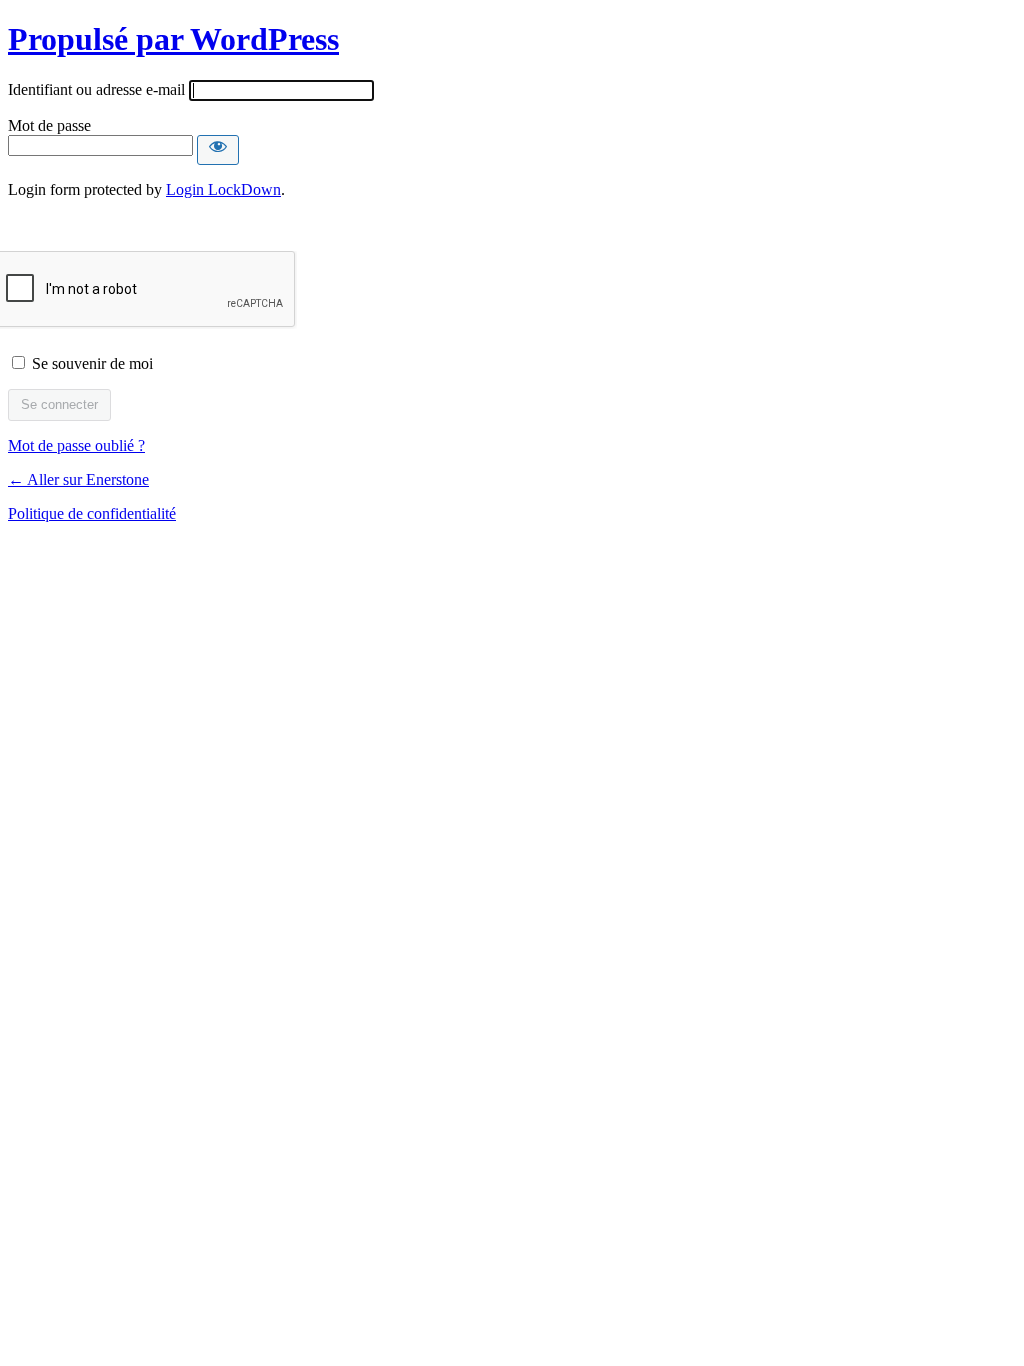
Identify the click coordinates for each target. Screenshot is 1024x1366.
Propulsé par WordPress (173, 39)
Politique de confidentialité (92, 513)
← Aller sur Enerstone (78, 479)
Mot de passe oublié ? (76, 445)
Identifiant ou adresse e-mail (96, 89)
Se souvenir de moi (92, 363)
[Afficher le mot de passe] (218, 150)
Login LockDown (223, 189)
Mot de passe (49, 125)
